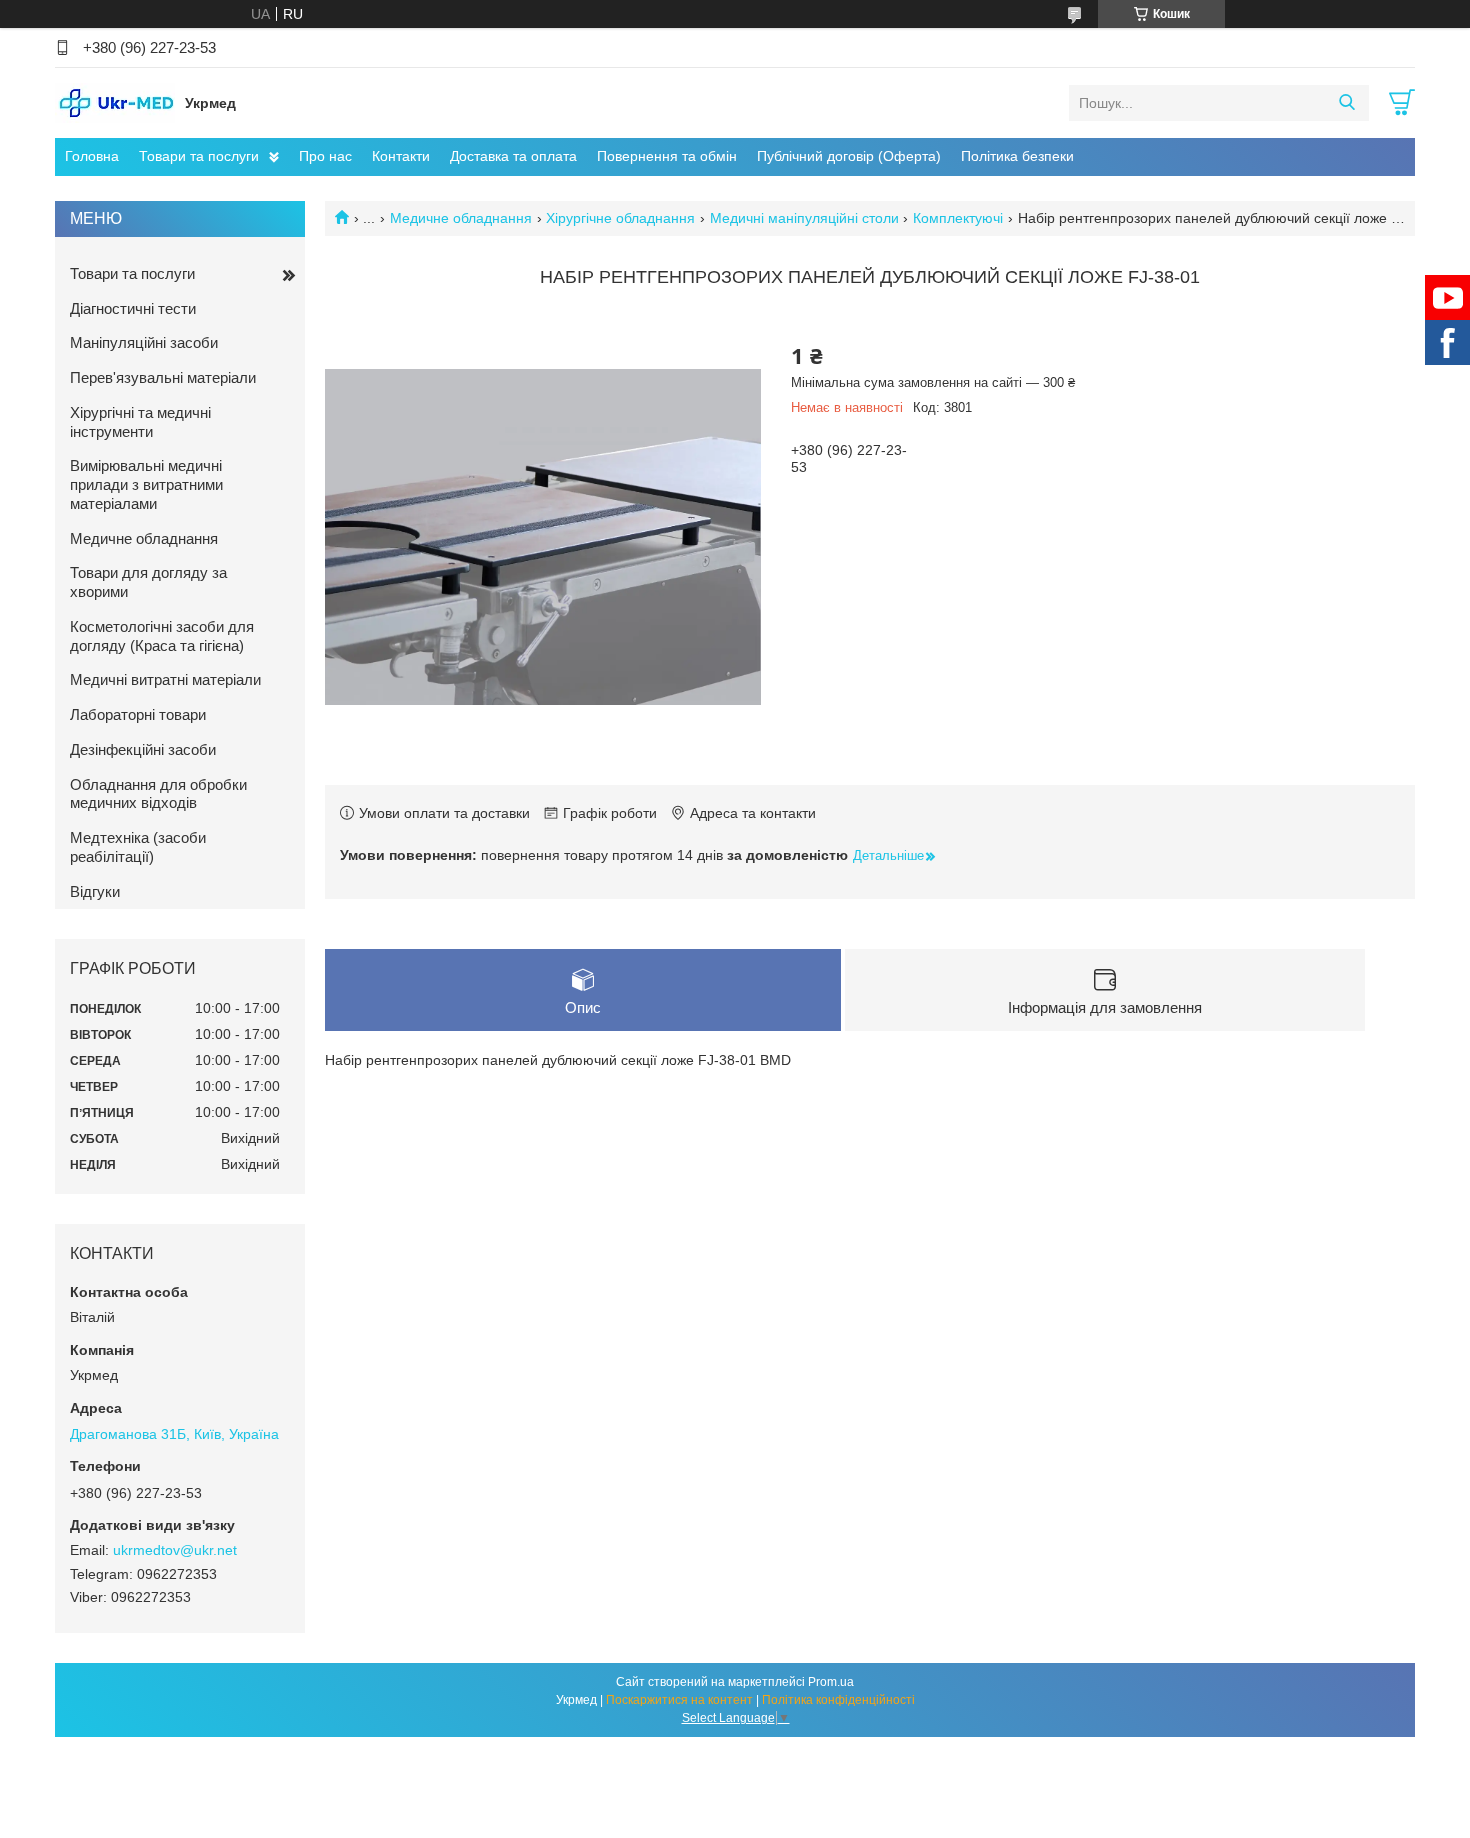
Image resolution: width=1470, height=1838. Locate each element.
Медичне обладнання (461, 218)
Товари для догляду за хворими (148, 582)
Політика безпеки (1017, 156)
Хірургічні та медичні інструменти (140, 422)
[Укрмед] (115, 102)
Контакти (401, 156)
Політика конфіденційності (838, 1700)
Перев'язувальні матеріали (163, 377)
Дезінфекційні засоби (143, 749)
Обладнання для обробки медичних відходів (158, 794)
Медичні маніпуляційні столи (804, 218)
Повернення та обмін (667, 156)
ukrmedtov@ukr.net (175, 1550)
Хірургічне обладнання (620, 218)
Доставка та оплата (513, 156)
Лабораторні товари (138, 714)
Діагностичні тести (133, 308)
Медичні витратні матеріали (165, 679)
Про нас (325, 156)
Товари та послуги (199, 156)
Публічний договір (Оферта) (849, 156)
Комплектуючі (958, 218)
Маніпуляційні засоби (144, 342)
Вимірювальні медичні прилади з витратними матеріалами (146, 484)
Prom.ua (831, 1682)
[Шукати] (1346, 103)
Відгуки (95, 891)
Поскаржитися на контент (679, 1700)
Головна (92, 156)
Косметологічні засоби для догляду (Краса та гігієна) (162, 636)
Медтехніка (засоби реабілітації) (138, 847)
